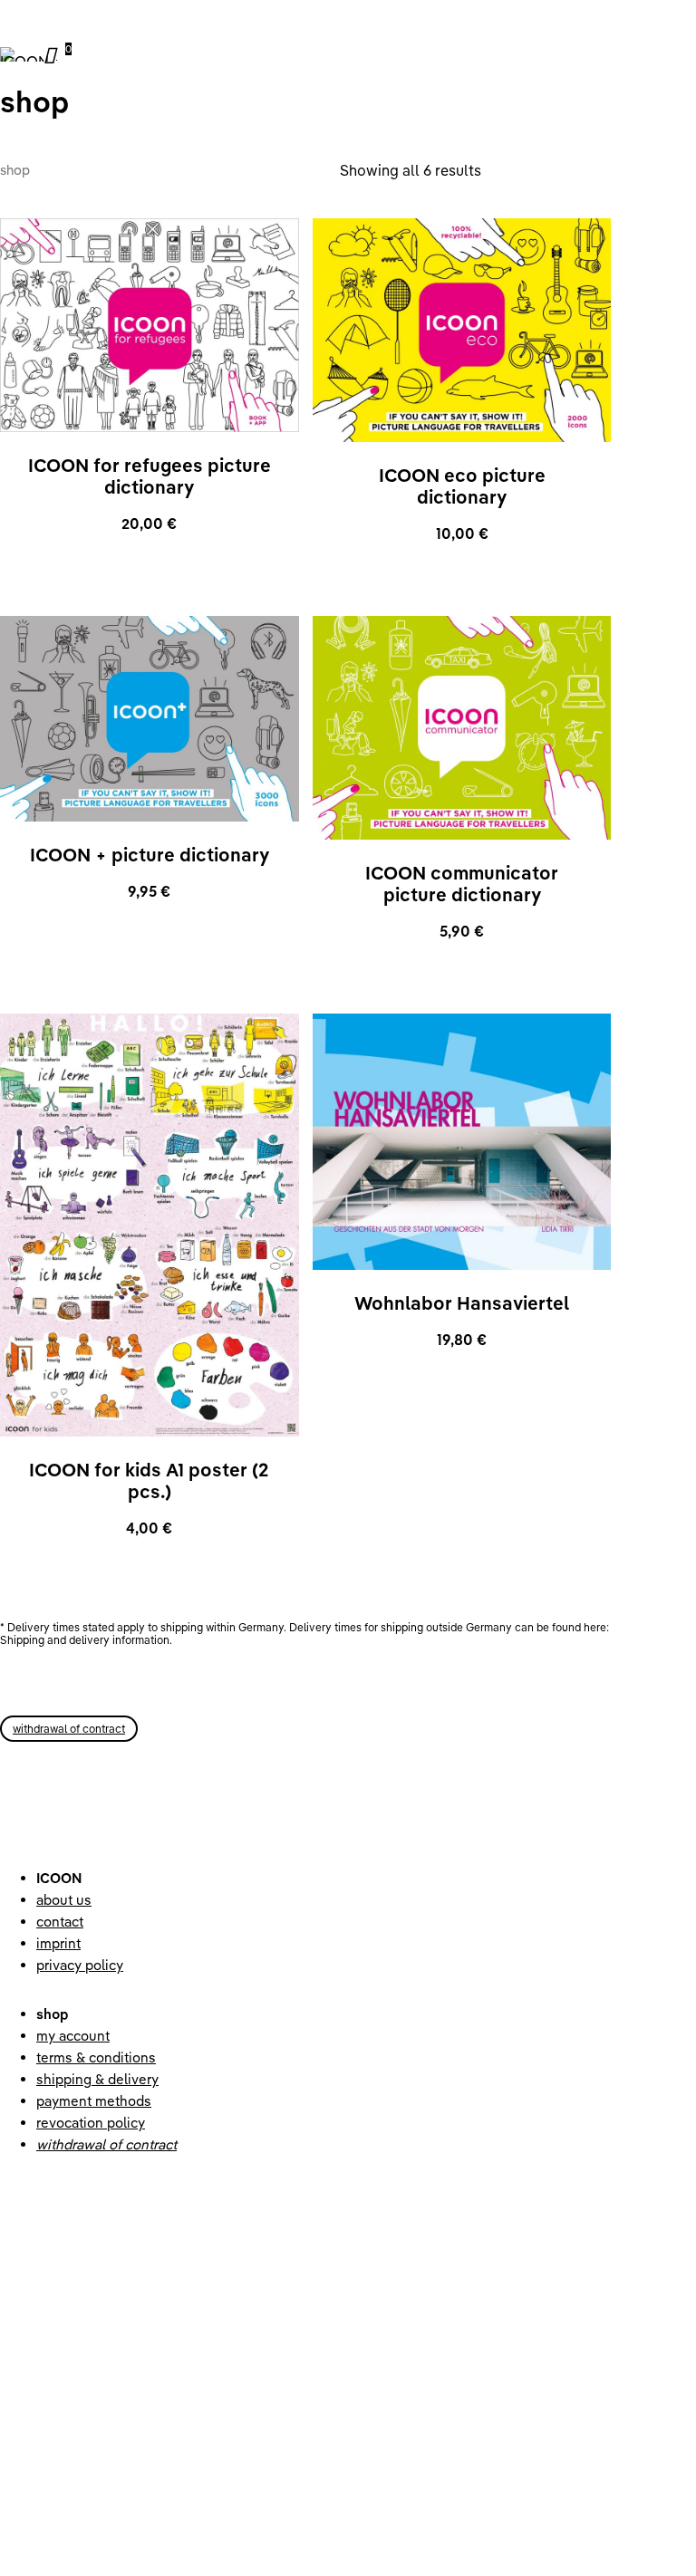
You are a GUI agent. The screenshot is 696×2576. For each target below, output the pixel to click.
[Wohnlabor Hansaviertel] (462, 1142)
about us (64, 1900)
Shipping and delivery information (85, 1640)
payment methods (94, 2101)
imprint (58, 1943)
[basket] (53, 54)
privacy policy (80, 1965)
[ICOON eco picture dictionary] (462, 330)
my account (73, 2036)
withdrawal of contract (106, 2144)
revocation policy (91, 2123)
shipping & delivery (97, 2079)
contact (60, 1922)
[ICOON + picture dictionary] (150, 719)
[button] (69, 1729)
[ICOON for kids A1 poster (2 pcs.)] (150, 1225)
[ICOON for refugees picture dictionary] (150, 325)
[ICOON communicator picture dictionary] (462, 728)
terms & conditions (96, 2057)
